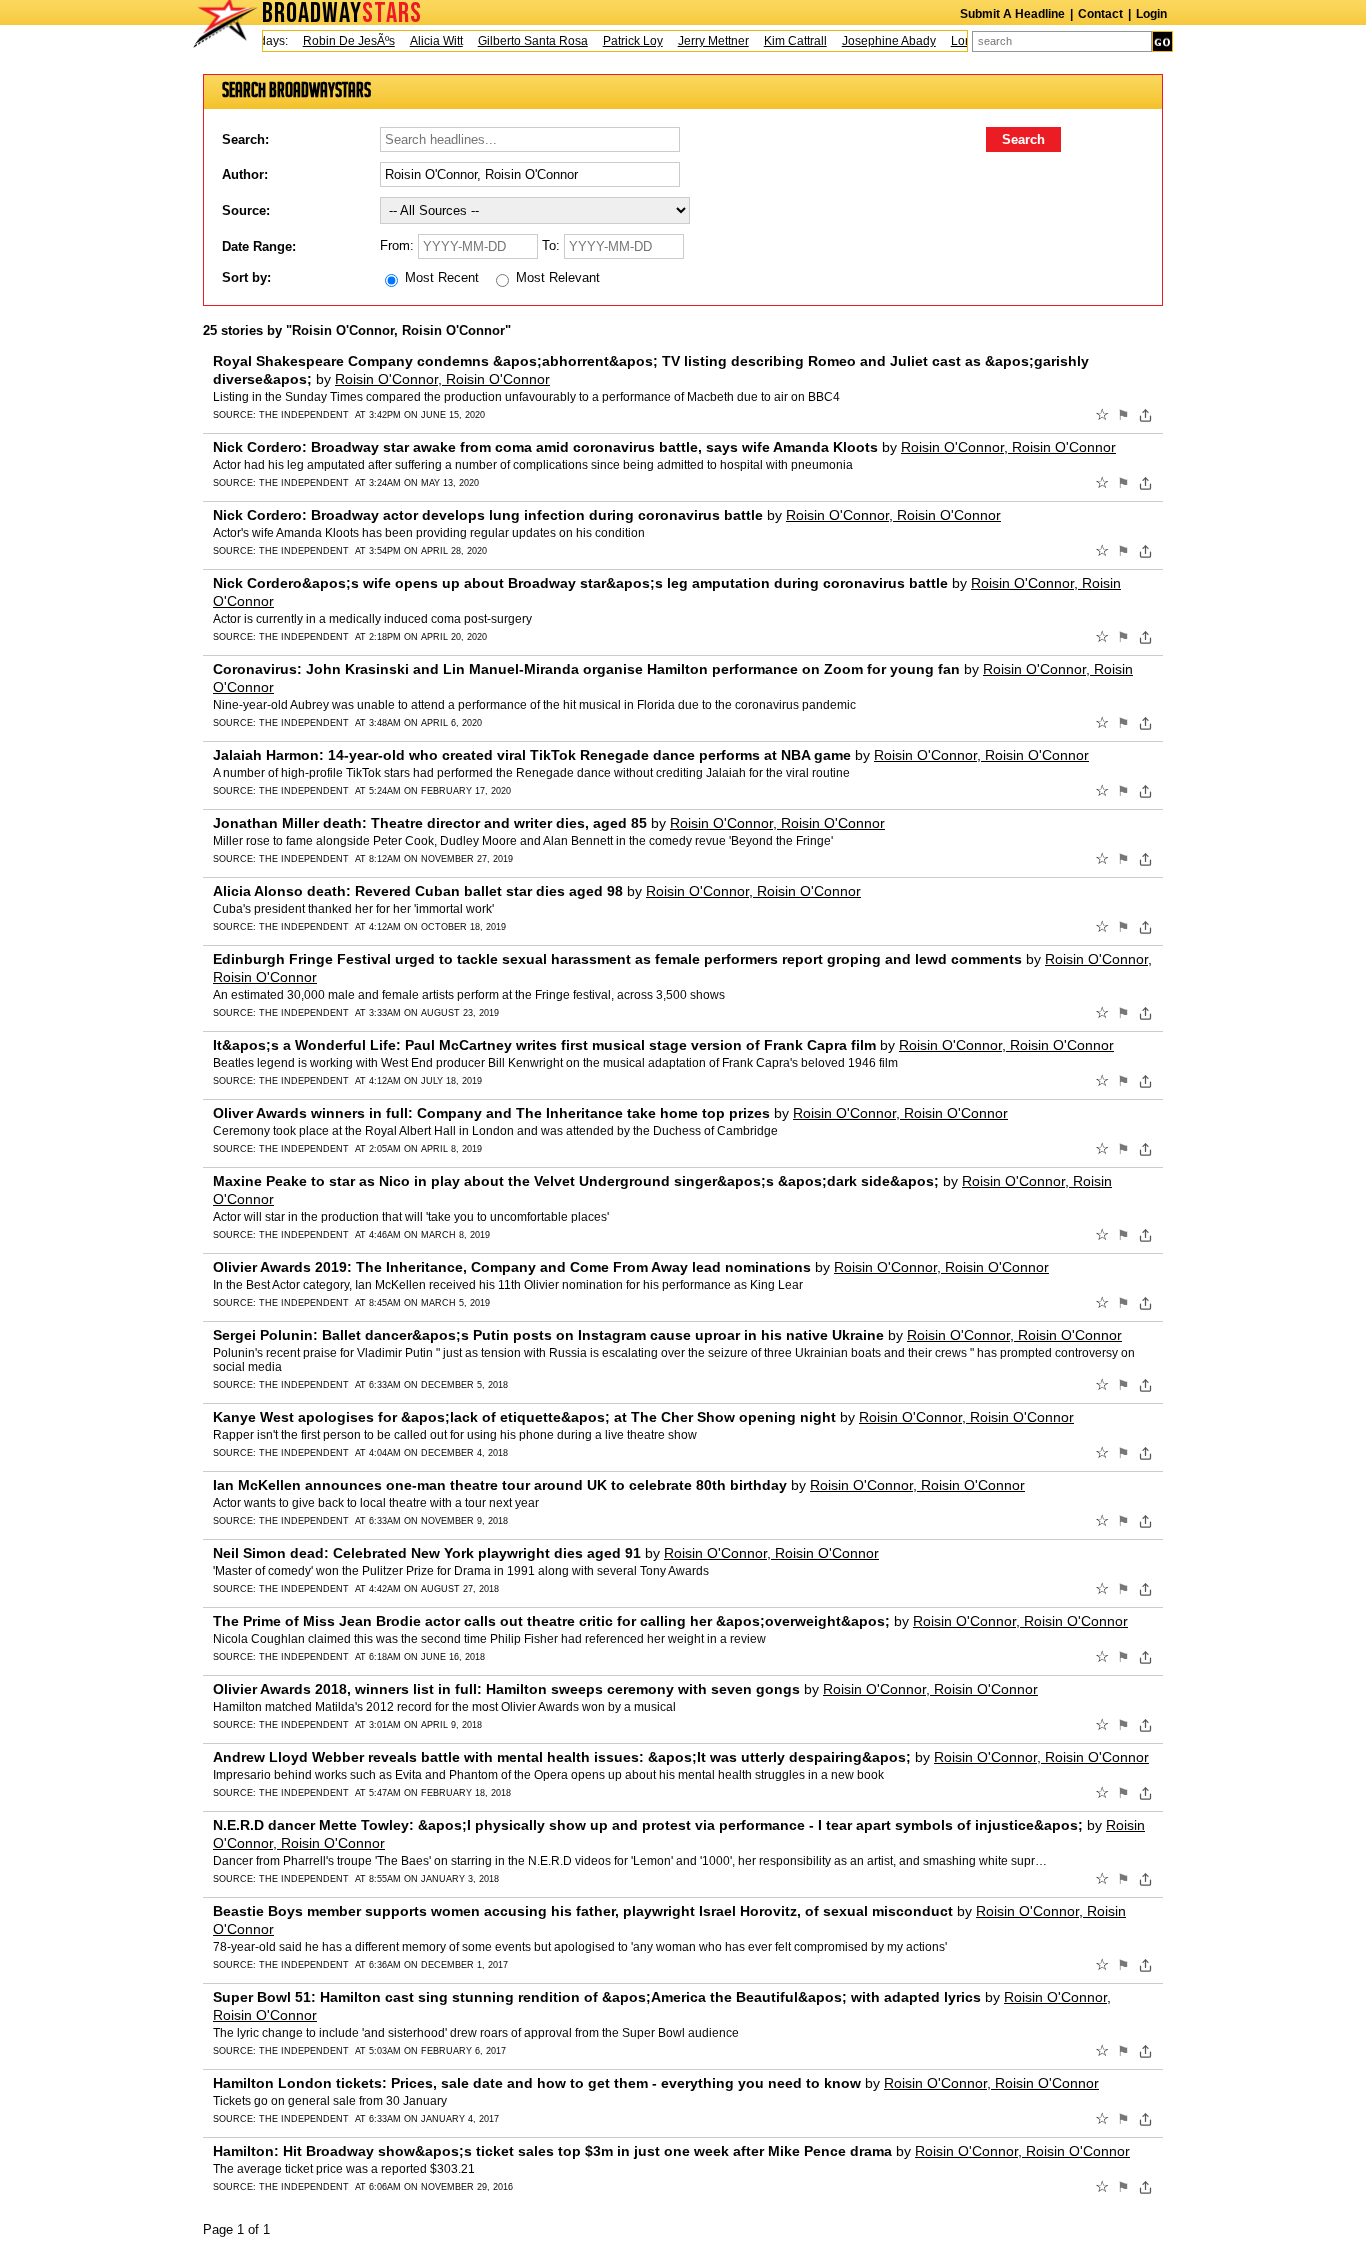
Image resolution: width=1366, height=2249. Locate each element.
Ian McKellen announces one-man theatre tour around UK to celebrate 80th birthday (500, 1485)
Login (1151, 14)
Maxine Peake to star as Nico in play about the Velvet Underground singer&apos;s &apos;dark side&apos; (576, 1181)
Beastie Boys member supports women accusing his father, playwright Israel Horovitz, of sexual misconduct (583, 1911)
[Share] (1145, 415)
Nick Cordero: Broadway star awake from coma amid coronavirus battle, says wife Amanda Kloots (545, 447)
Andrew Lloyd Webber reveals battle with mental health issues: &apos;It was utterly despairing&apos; (562, 1757)
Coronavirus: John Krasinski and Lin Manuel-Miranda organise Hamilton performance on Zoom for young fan (586, 669)
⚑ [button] (1123, 415)
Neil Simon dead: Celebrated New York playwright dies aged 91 (427, 1553)
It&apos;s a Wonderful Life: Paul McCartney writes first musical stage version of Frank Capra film (544, 1045)
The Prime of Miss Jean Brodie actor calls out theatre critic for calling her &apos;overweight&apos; (551, 1621)
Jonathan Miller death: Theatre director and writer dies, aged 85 (430, 823)
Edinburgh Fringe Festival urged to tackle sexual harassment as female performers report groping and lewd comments (617, 959)
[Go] (1162, 41)
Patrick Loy (613, 41)
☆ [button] (1102, 415)
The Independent (304, 415)
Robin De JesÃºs (329, 41)
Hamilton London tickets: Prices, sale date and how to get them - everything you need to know (537, 2083)
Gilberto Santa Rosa (513, 41)
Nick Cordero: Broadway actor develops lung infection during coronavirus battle (488, 515)
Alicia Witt (416, 41)
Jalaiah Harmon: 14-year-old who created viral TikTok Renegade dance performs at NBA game (532, 755)
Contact (1100, 14)
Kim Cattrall (775, 41)
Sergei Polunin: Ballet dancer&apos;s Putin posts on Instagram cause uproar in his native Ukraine (548, 1335)
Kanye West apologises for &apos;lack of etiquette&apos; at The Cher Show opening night (524, 1417)
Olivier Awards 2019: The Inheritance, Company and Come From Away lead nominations (512, 1267)
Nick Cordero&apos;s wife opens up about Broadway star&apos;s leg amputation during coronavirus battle (580, 583)
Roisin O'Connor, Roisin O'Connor (442, 379)
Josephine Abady (869, 41)
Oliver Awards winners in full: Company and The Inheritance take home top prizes (491, 1113)
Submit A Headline (1012, 14)
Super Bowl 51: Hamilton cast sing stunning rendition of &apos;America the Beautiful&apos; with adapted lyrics (597, 1997)
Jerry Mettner (693, 41)
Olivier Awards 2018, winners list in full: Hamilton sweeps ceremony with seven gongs (506, 1689)
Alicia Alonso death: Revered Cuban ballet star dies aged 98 (418, 891)
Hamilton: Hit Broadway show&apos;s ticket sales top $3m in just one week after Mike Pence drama (552, 2151)
